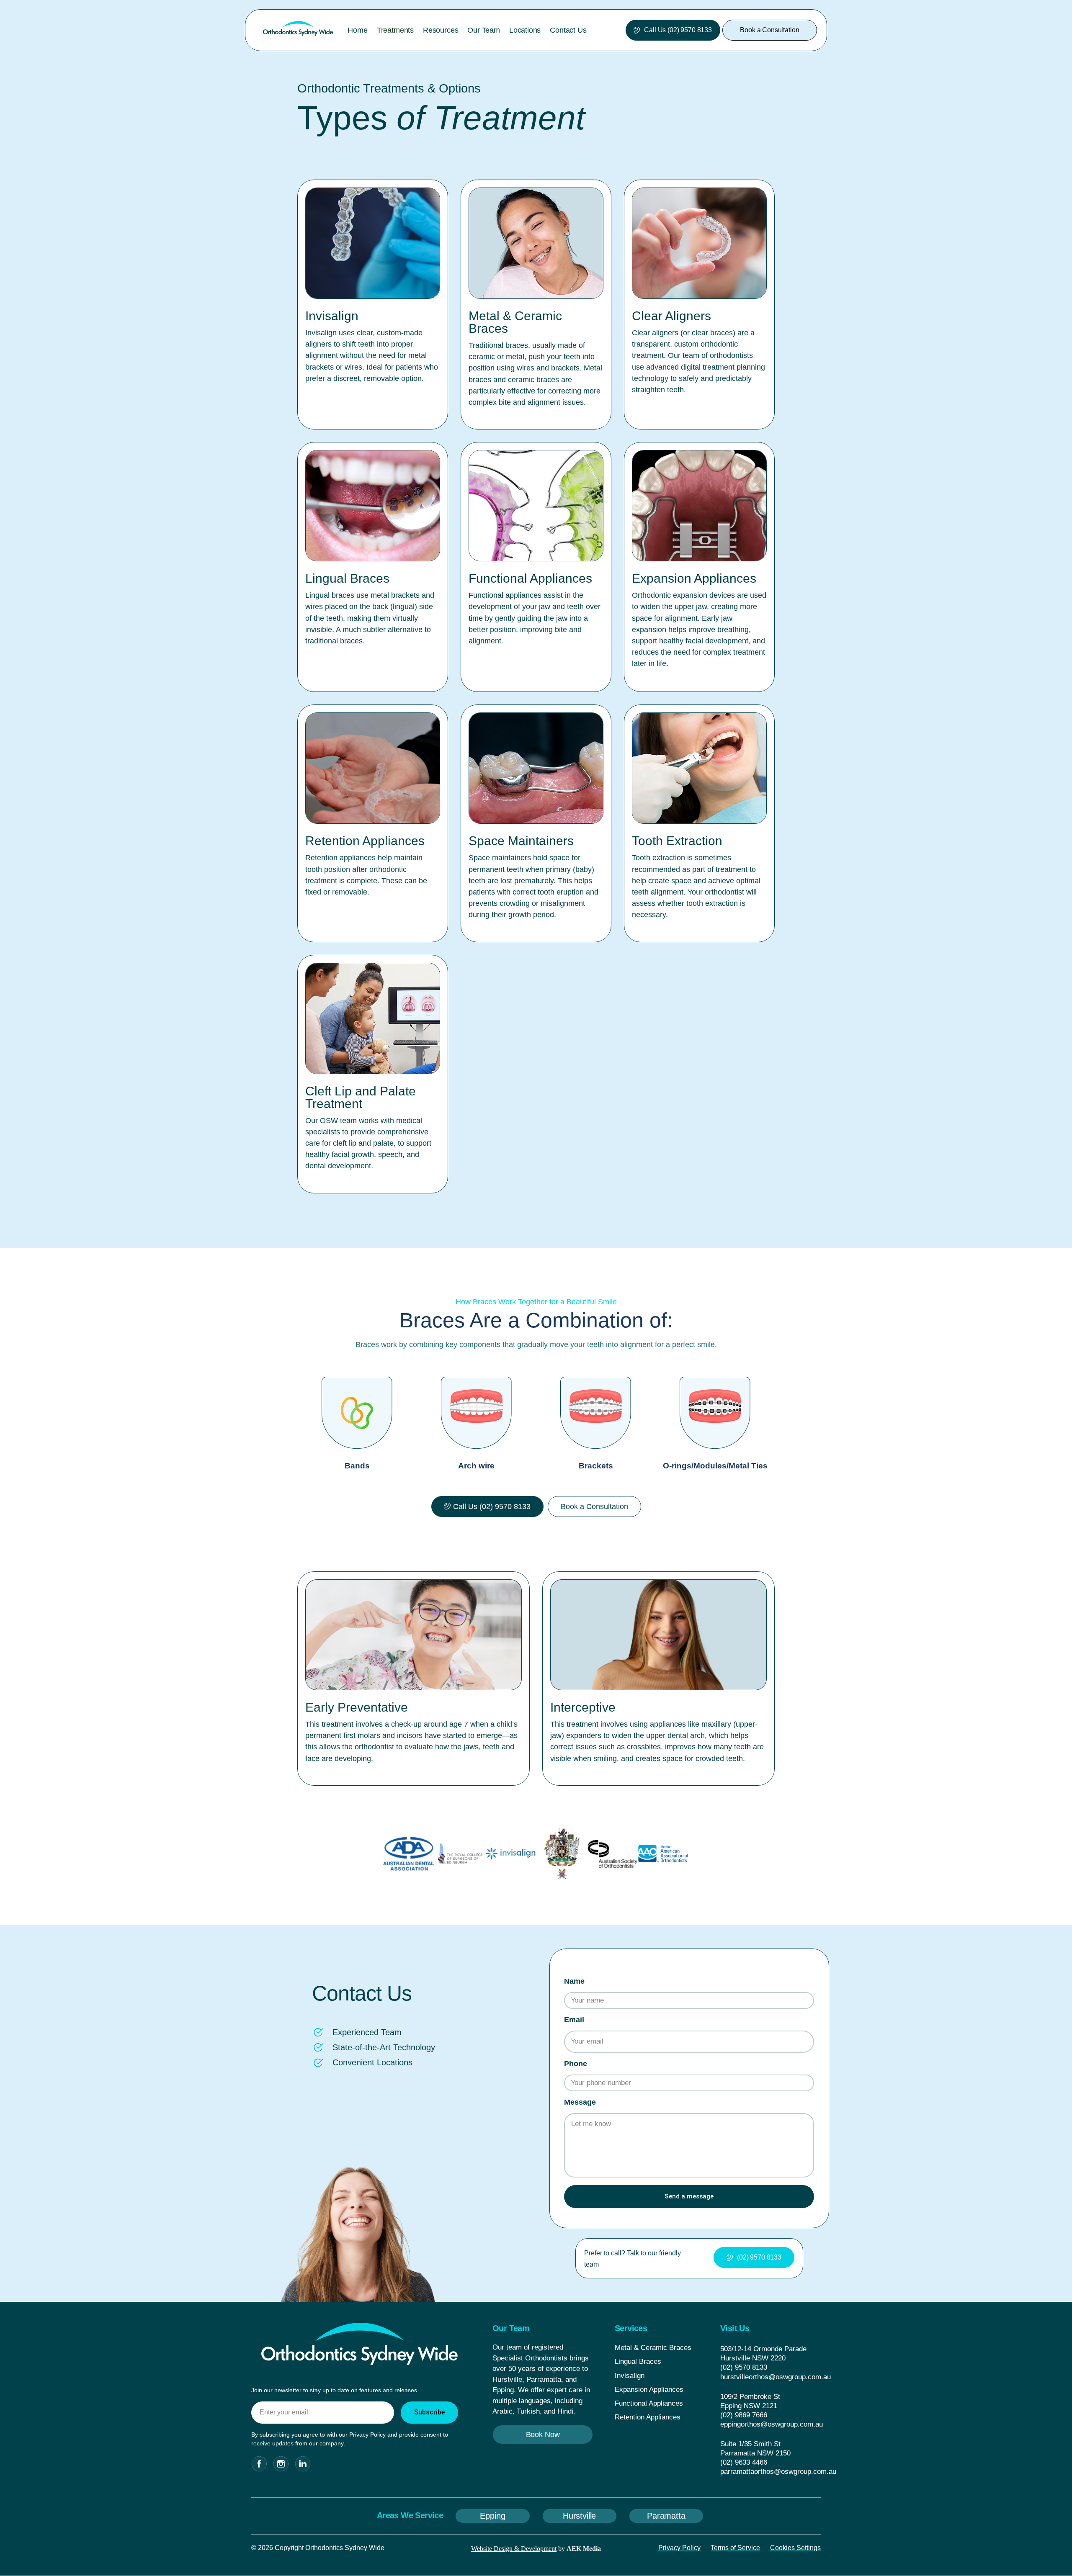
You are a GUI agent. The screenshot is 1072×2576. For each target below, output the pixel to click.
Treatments (395, 30)
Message (580, 2102)
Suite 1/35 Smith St (750, 2444)
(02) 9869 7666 (744, 2415)
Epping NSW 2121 (749, 2406)
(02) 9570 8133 (744, 2367)
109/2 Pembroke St (750, 2397)
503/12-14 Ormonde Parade (763, 2349)
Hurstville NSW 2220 (753, 2358)
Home (357, 30)
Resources (441, 30)
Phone (576, 2064)
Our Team (484, 30)
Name (574, 1981)
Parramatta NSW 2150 (755, 2453)
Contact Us (568, 30)
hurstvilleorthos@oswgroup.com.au (776, 2377)
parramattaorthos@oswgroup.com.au (778, 2472)
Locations (525, 30)
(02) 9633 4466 (744, 2462)
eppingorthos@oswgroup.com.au (772, 2424)
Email (574, 2020)
